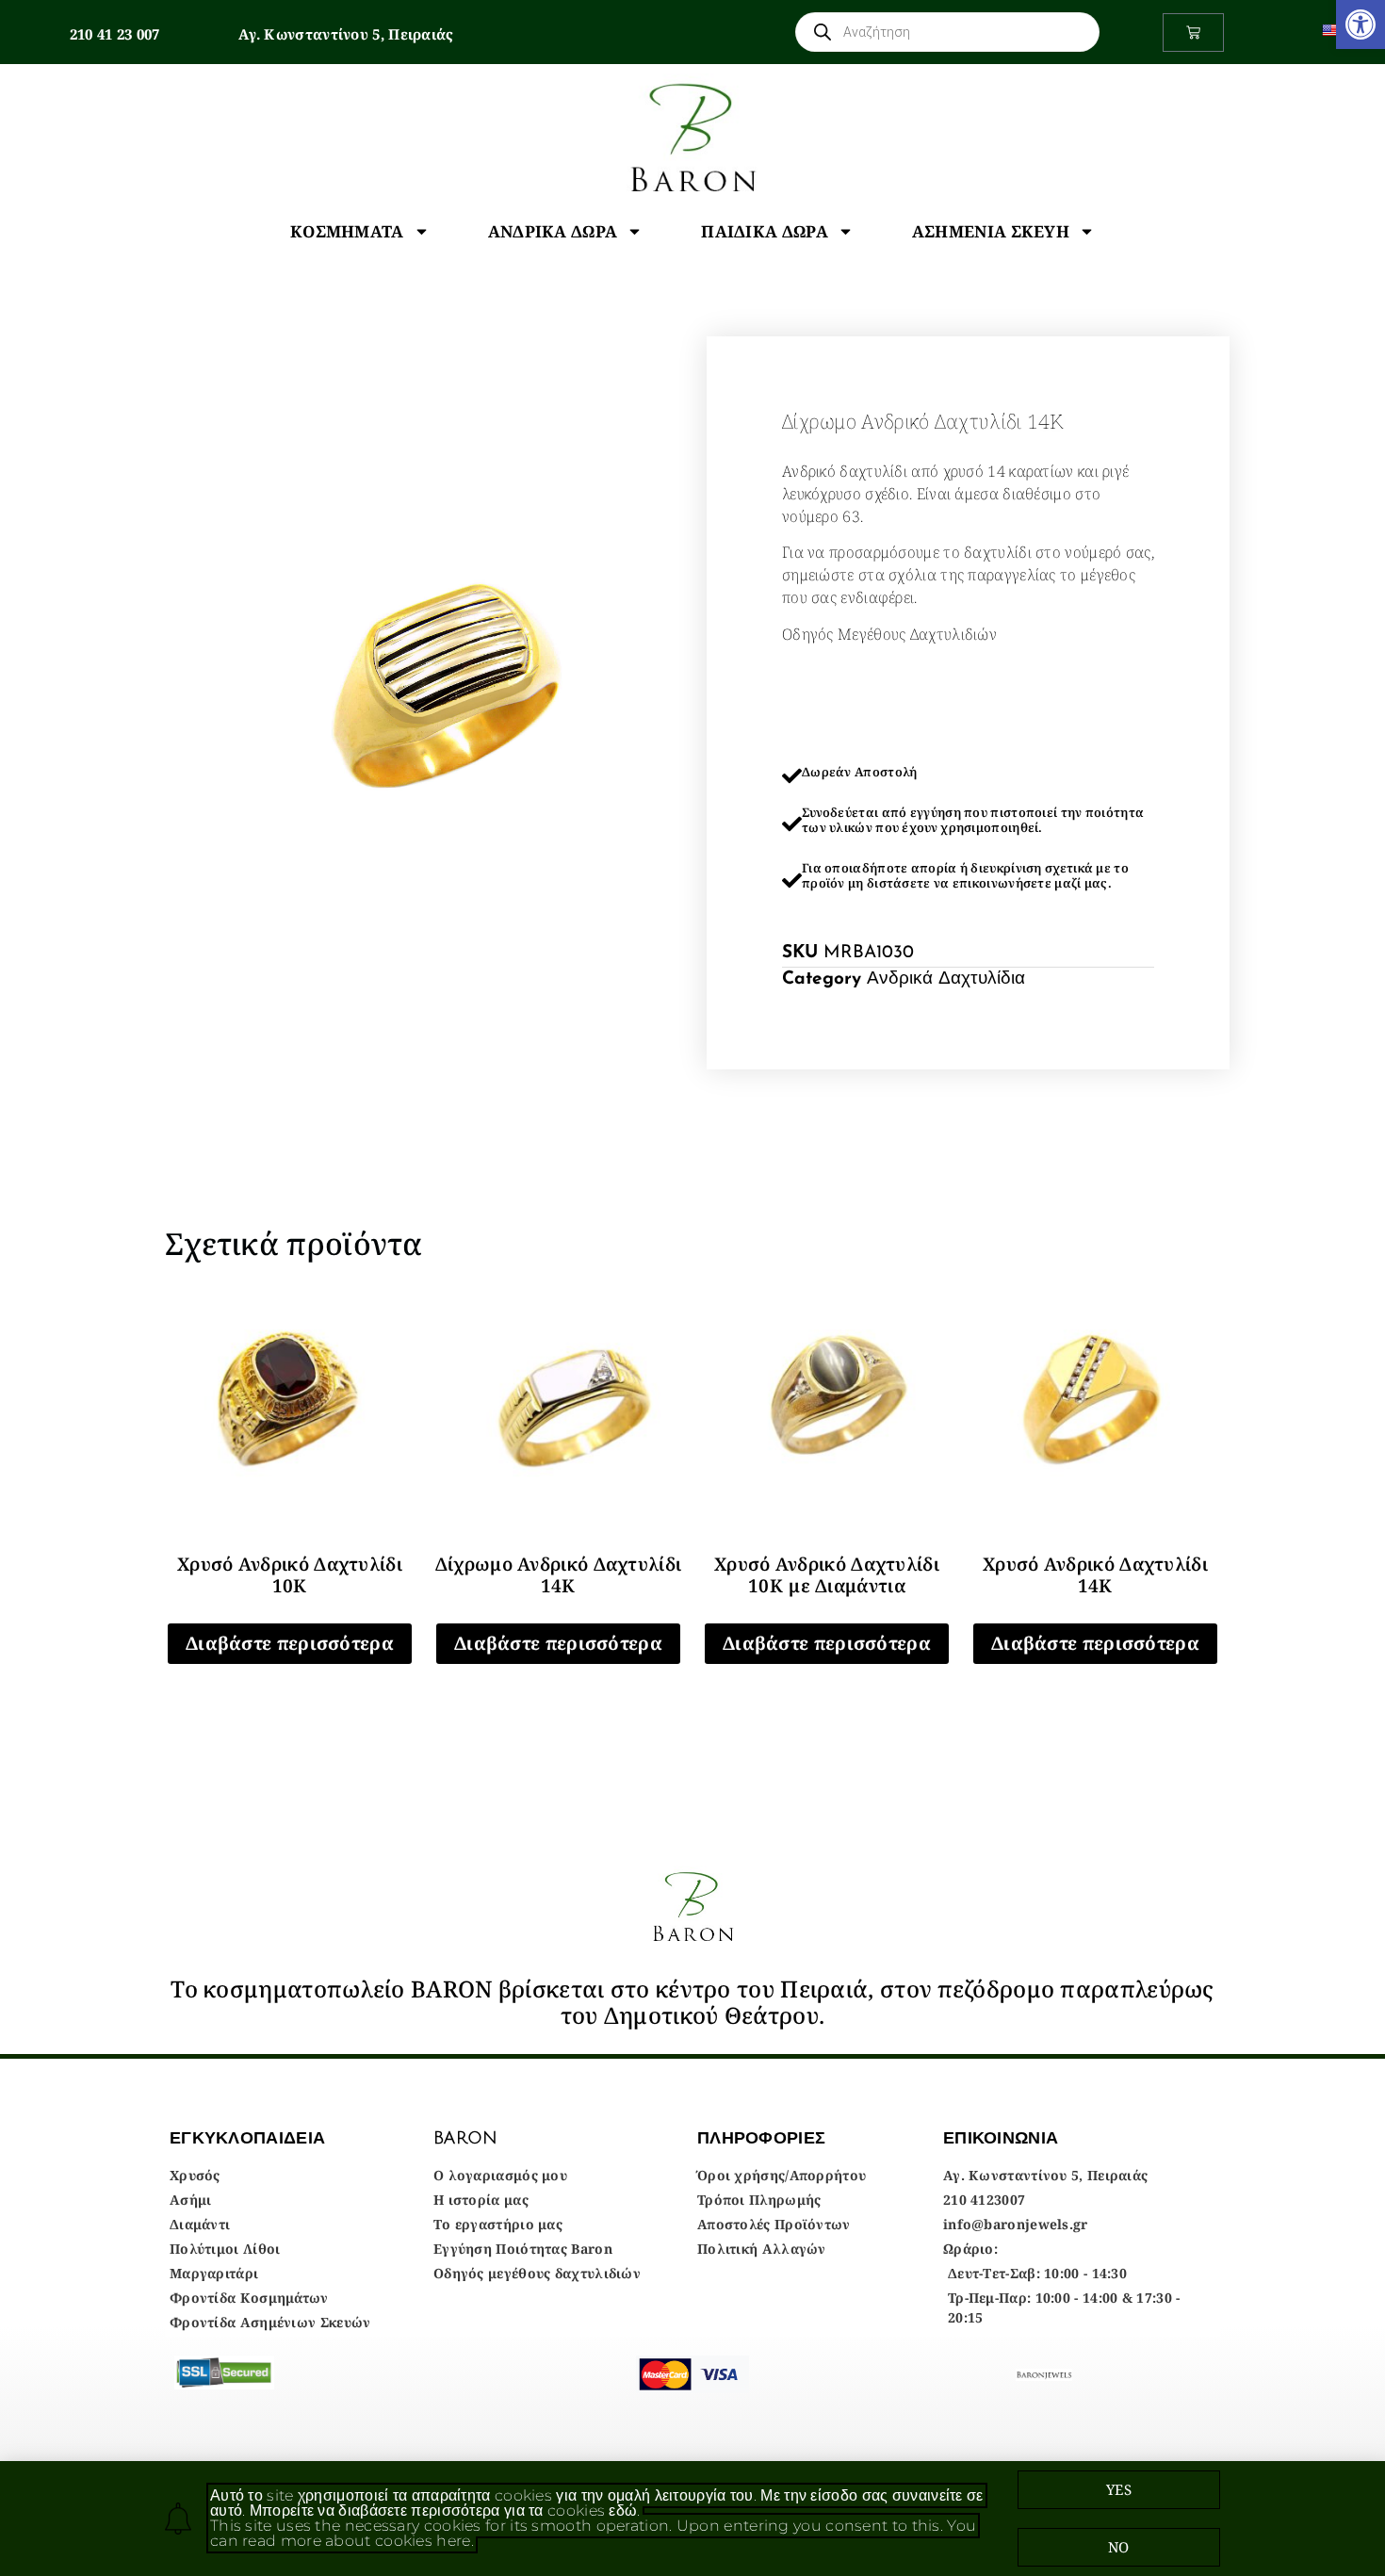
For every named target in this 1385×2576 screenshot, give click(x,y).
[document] (692, 1288)
